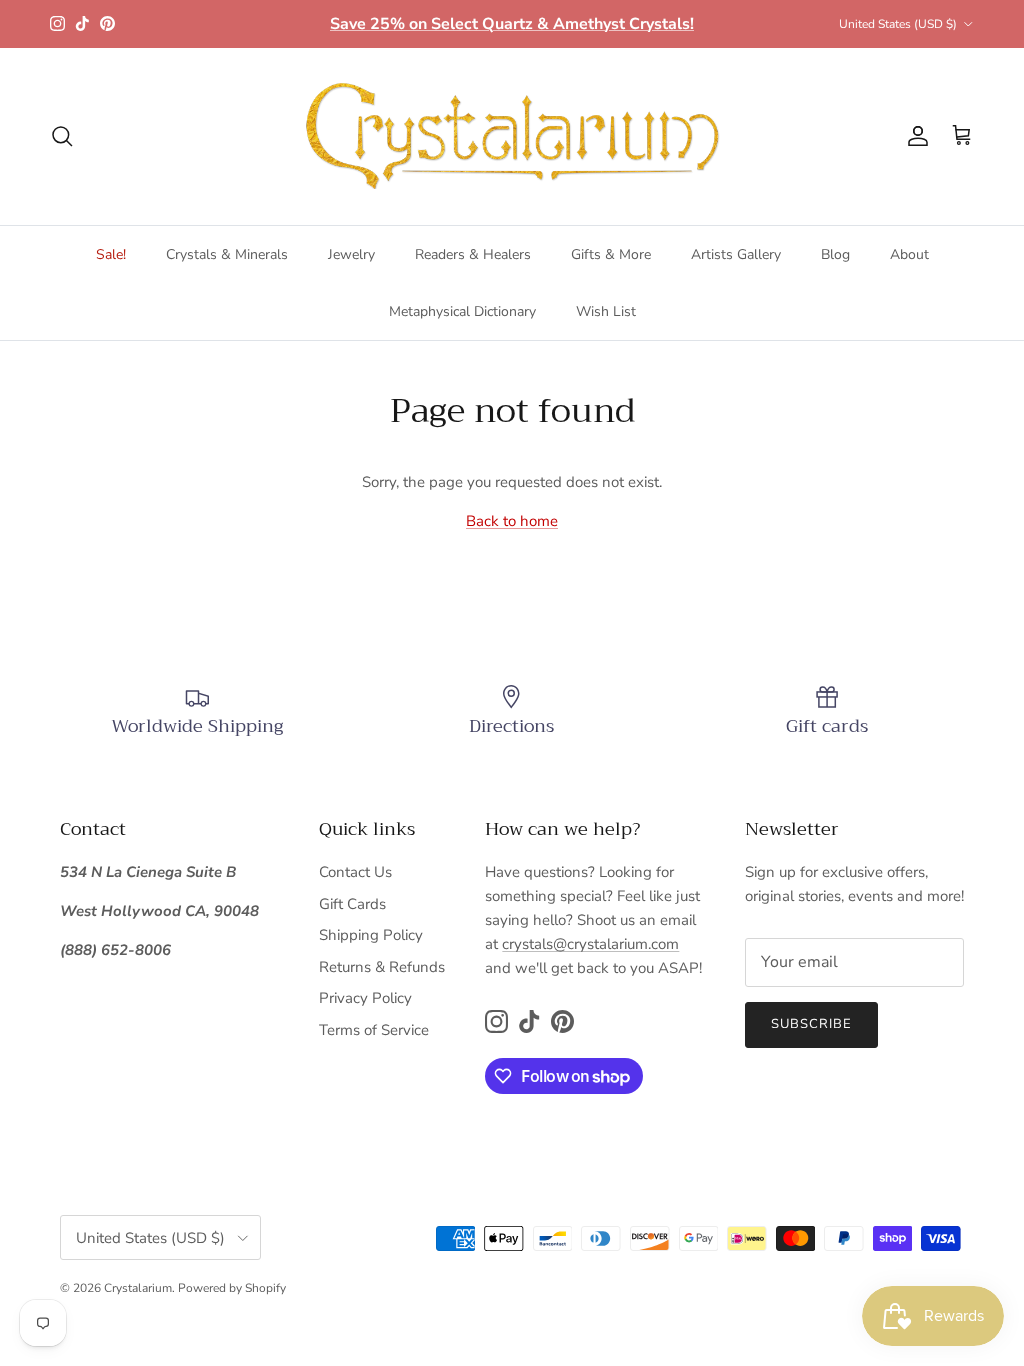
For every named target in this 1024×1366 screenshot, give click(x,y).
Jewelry (351, 254)
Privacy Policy (365, 998)
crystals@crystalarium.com (590, 944)
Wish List (606, 311)
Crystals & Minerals (227, 254)
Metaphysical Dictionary (462, 311)
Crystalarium (138, 1288)
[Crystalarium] (512, 136)
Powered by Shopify (232, 1288)
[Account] (914, 136)
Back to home (512, 521)
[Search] (62, 136)
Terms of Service (374, 1030)
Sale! (111, 254)
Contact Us (355, 872)
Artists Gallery (736, 254)
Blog (835, 254)
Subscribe (811, 1024)
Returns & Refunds (382, 967)
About (909, 254)
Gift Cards (352, 904)
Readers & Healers (473, 254)
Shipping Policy (371, 935)
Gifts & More (611, 254)
